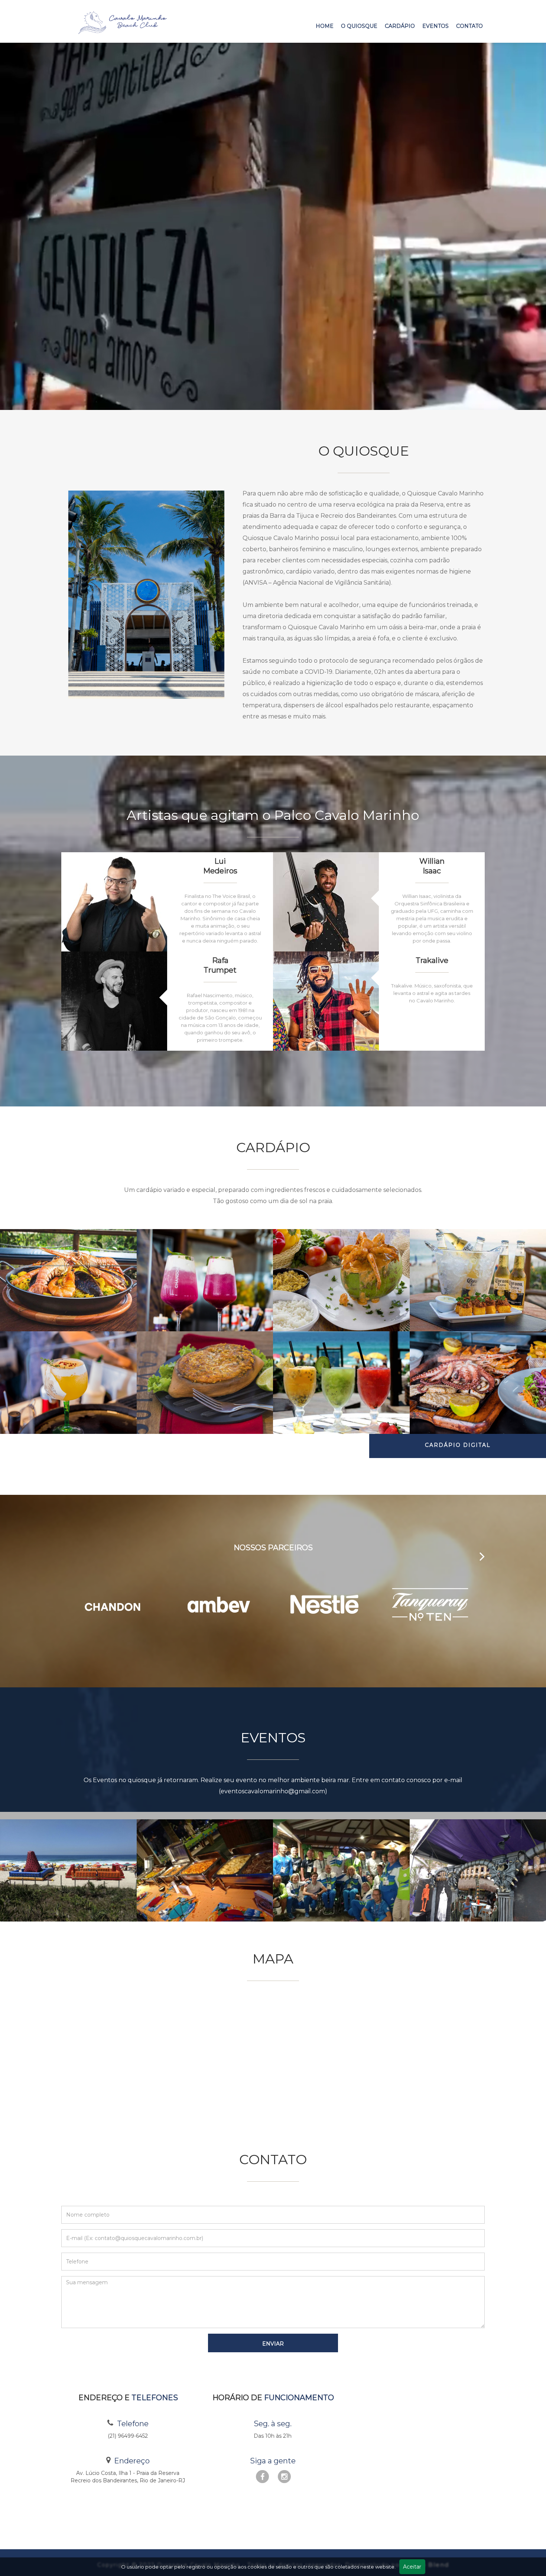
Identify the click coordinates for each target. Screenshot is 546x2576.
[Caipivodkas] (341, 1383)
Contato (469, 26)
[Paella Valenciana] (68, 1280)
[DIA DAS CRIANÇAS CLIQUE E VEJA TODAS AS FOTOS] (68, 1871)
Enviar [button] (273, 2344)
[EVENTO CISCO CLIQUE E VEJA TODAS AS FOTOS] (205, 1871)
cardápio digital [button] (458, 1445)
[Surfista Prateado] (341, 1280)
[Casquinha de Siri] (205, 1383)
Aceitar (412, 2567)
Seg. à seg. (273, 2424)
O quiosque (359, 26)
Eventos (435, 26)
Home (325, 26)
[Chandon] (205, 1280)
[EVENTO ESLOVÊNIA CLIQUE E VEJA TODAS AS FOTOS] (341, 1871)
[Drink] (68, 1383)
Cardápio (400, 26)
